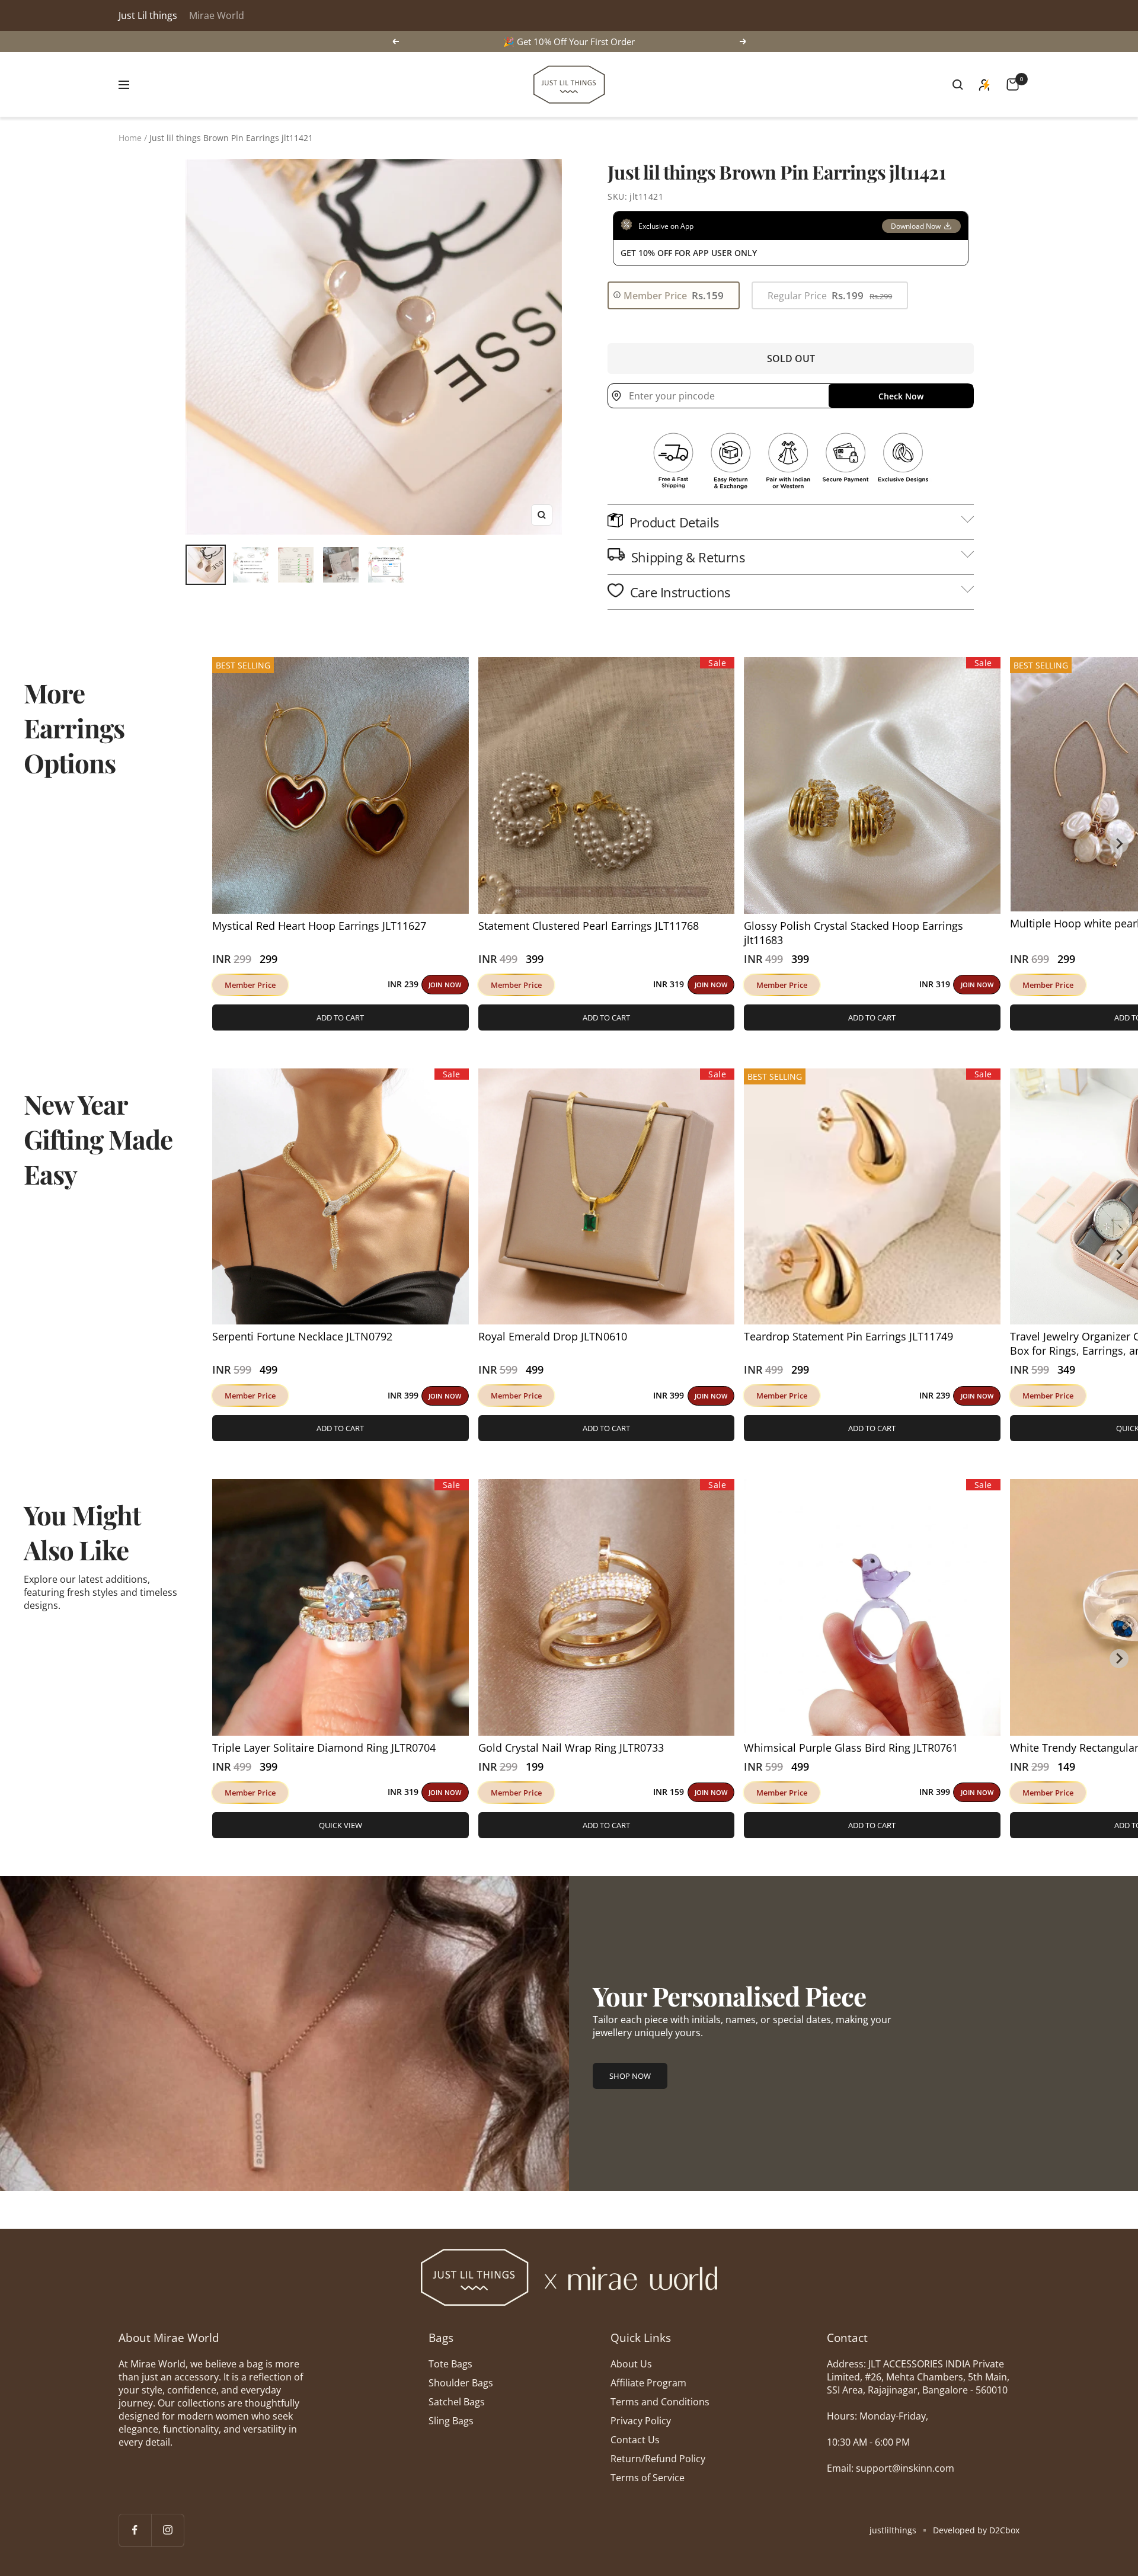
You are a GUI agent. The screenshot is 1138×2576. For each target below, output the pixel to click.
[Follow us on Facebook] (135, 2530)
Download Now (916, 226)
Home (130, 138)
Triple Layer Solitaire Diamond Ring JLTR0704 (324, 1748)
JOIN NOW (445, 985)
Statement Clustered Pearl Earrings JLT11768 (589, 926)
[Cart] (1013, 84)
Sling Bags (451, 2421)
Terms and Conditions (660, 2402)
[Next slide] (1119, 844)
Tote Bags (450, 2364)
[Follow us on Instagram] (167, 2530)
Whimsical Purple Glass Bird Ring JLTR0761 (851, 1748)
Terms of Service (648, 2478)
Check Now (901, 396)
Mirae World (217, 15)
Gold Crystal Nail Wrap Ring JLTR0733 (571, 1748)
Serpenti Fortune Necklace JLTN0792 (302, 1336)
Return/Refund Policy (658, 2459)
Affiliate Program (648, 2383)
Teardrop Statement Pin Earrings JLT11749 (848, 1336)
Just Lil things (148, 15)
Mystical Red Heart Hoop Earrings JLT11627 (319, 926)
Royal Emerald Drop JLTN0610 (553, 1336)
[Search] (958, 85)
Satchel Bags (457, 2402)
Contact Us (635, 2440)
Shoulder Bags (461, 2383)
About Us (631, 2364)
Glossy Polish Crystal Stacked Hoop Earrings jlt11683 (853, 933)
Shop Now (630, 2076)
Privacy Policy (641, 2421)
